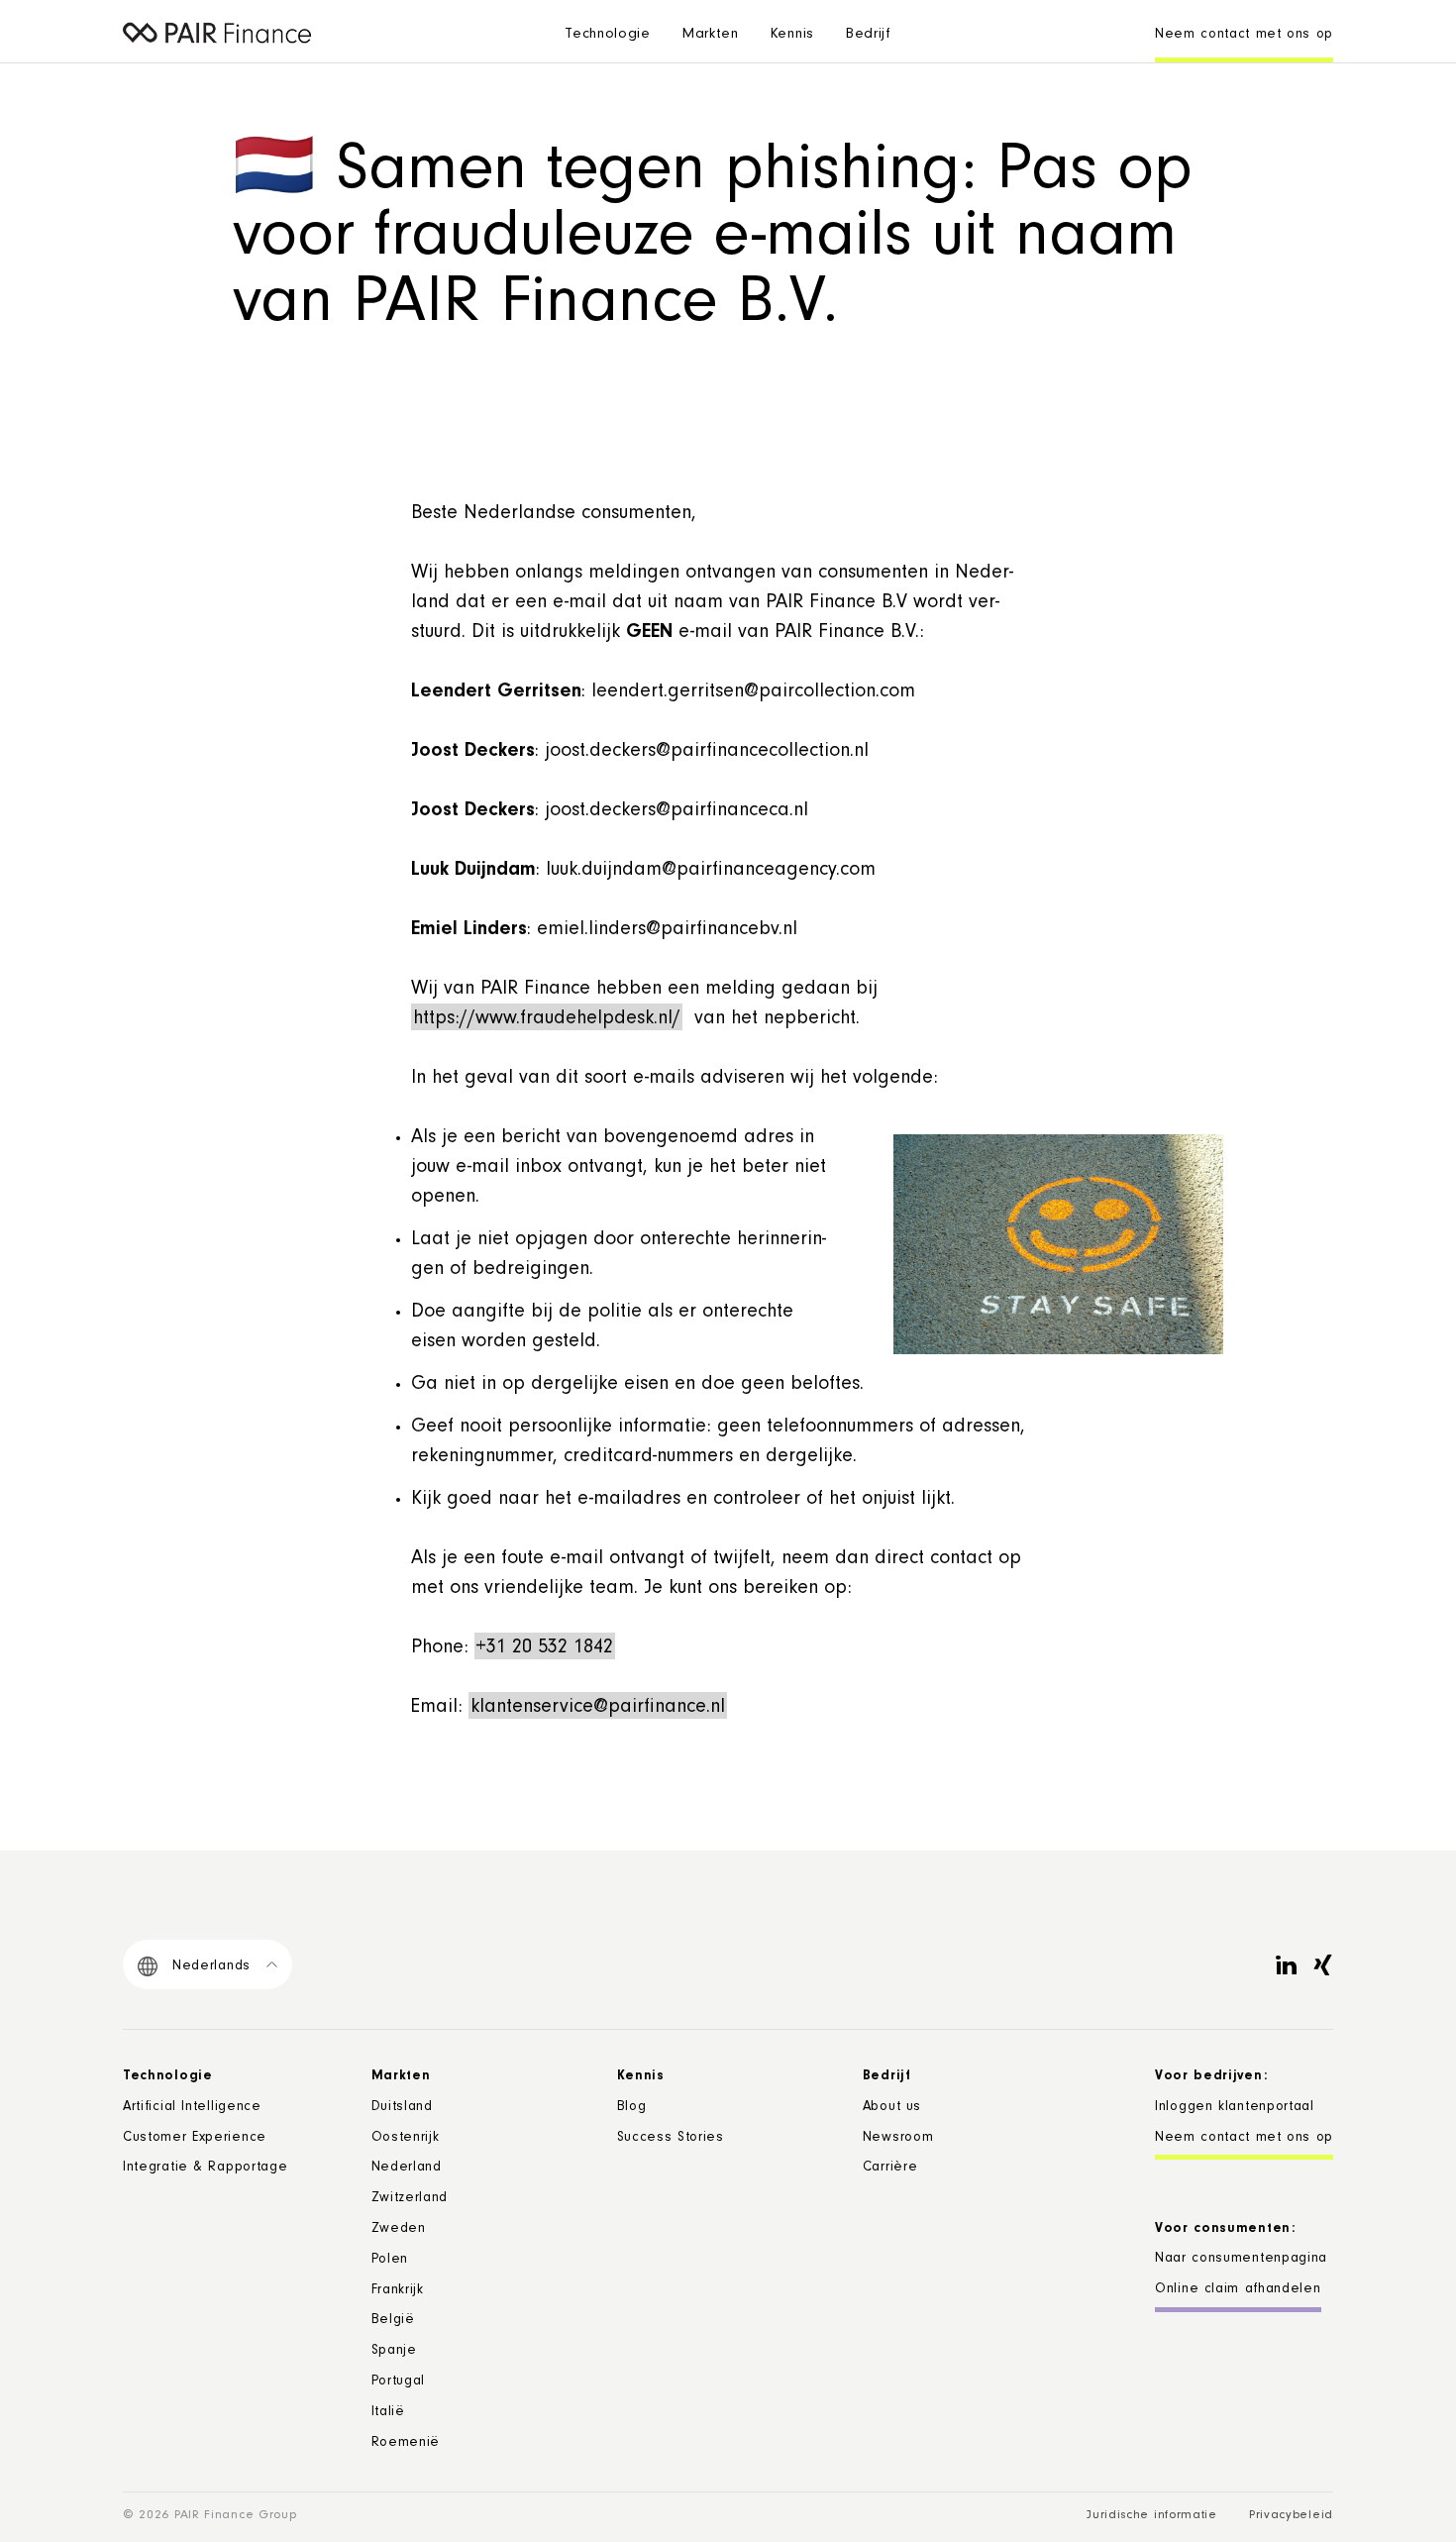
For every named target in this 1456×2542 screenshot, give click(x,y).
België (393, 2321)
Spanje (394, 2352)
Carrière (890, 2169)
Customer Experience (195, 2139)
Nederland (407, 2169)
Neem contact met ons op (1244, 36)
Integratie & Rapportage (206, 2169)
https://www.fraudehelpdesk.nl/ (547, 1020)
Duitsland (402, 2108)
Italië (388, 2413)
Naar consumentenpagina (1241, 2260)
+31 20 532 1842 (545, 1649)
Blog (632, 2108)
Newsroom (898, 2139)
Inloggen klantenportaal (1235, 2108)
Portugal (399, 2383)
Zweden (399, 2230)
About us (892, 2108)
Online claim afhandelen (1238, 2290)
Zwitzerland (410, 2199)
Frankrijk (398, 2291)
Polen (390, 2261)
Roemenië (406, 2444)
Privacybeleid (1291, 2516)
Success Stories (671, 2139)
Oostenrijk (406, 2139)
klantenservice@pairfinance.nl (598, 1709)
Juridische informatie (1152, 2516)
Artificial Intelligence (192, 2108)
